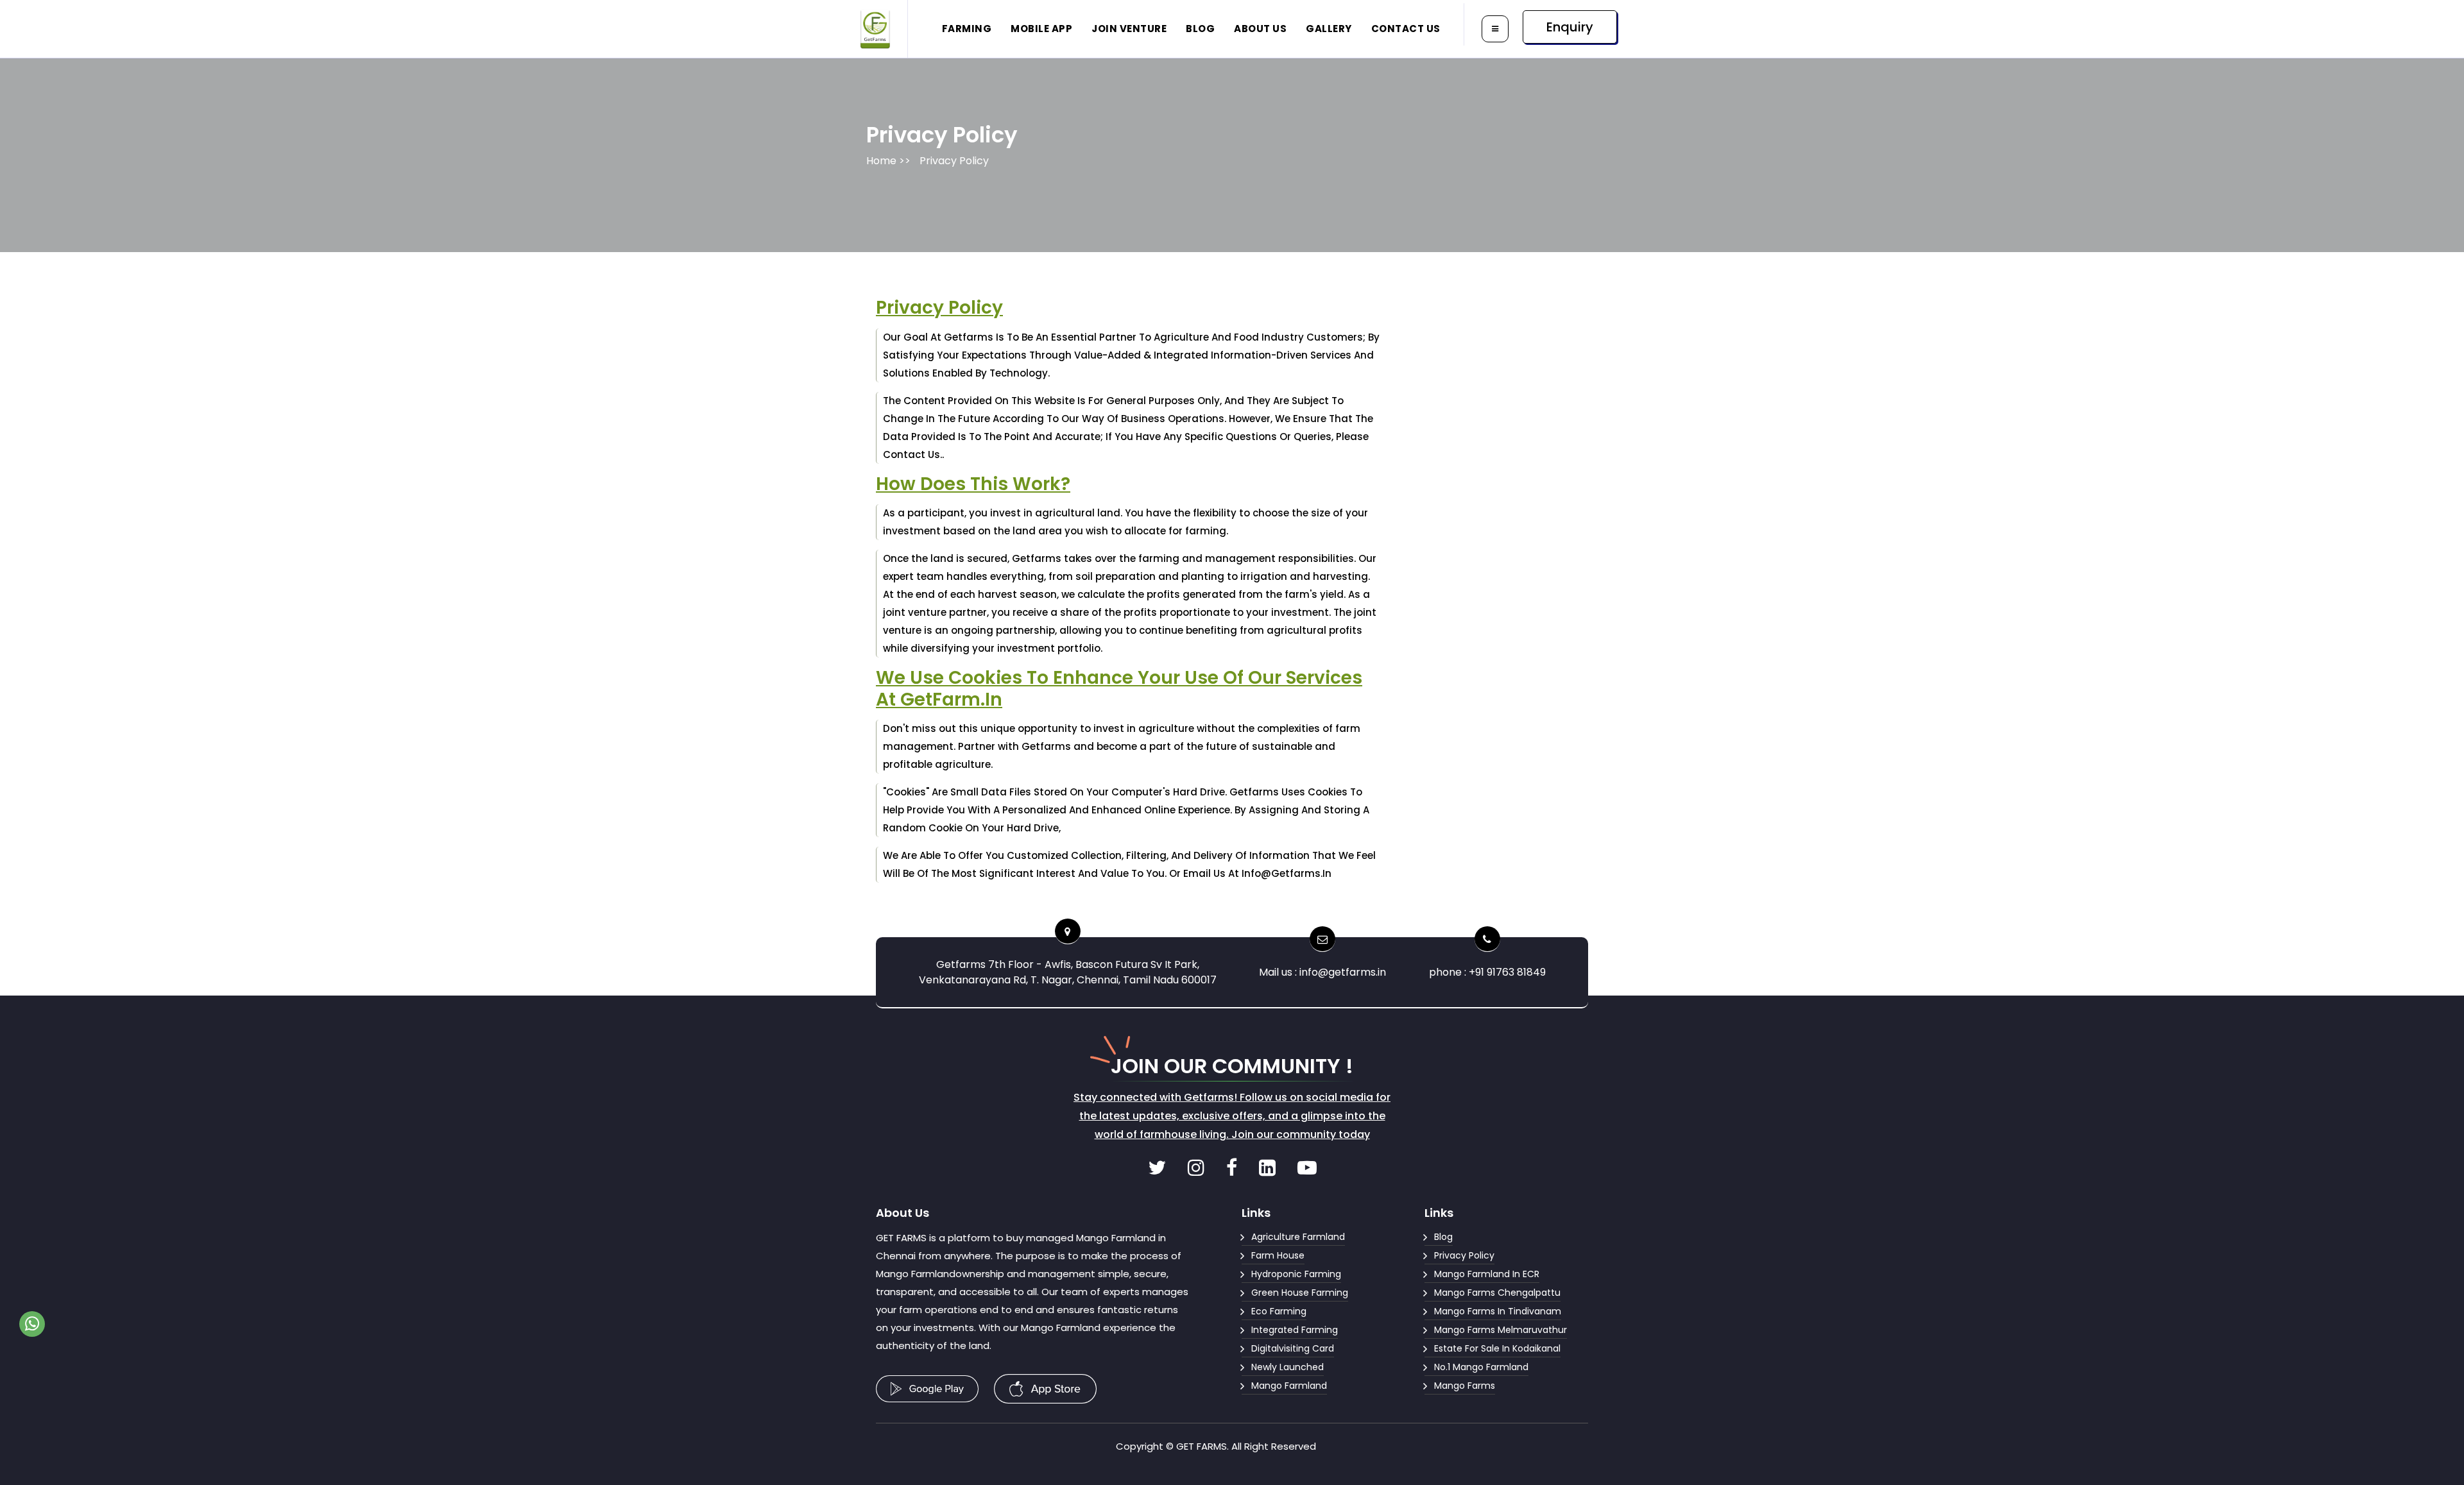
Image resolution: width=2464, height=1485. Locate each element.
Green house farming (1300, 1293)
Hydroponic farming (1296, 1274)
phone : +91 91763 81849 (1487, 972)
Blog (1443, 1237)
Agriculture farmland (1298, 1237)
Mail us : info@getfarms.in (1322, 972)
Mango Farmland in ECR (1487, 1274)
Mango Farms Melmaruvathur (1501, 1330)
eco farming (1279, 1311)
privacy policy (1464, 1255)
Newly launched (1288, 1367)
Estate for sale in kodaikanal (1497, 1348)
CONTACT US (1406, 29)
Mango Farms (1465, 1386)
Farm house (1278, 1255)
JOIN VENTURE (1129, 29)
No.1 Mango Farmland (1481, 1367)
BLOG (1200, 29)
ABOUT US (1260, 29)
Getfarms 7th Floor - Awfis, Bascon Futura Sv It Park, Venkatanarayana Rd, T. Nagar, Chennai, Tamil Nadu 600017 (1068, 972)
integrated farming (1295, 1330)
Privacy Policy (954, 161)
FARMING (967, 29)
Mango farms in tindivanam (1498, 1311)
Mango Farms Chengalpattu (1497, 1293)
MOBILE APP (1041, 29)
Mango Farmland (1289, 1386)
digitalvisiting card (1293, 1348)
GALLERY (1329, 29)
